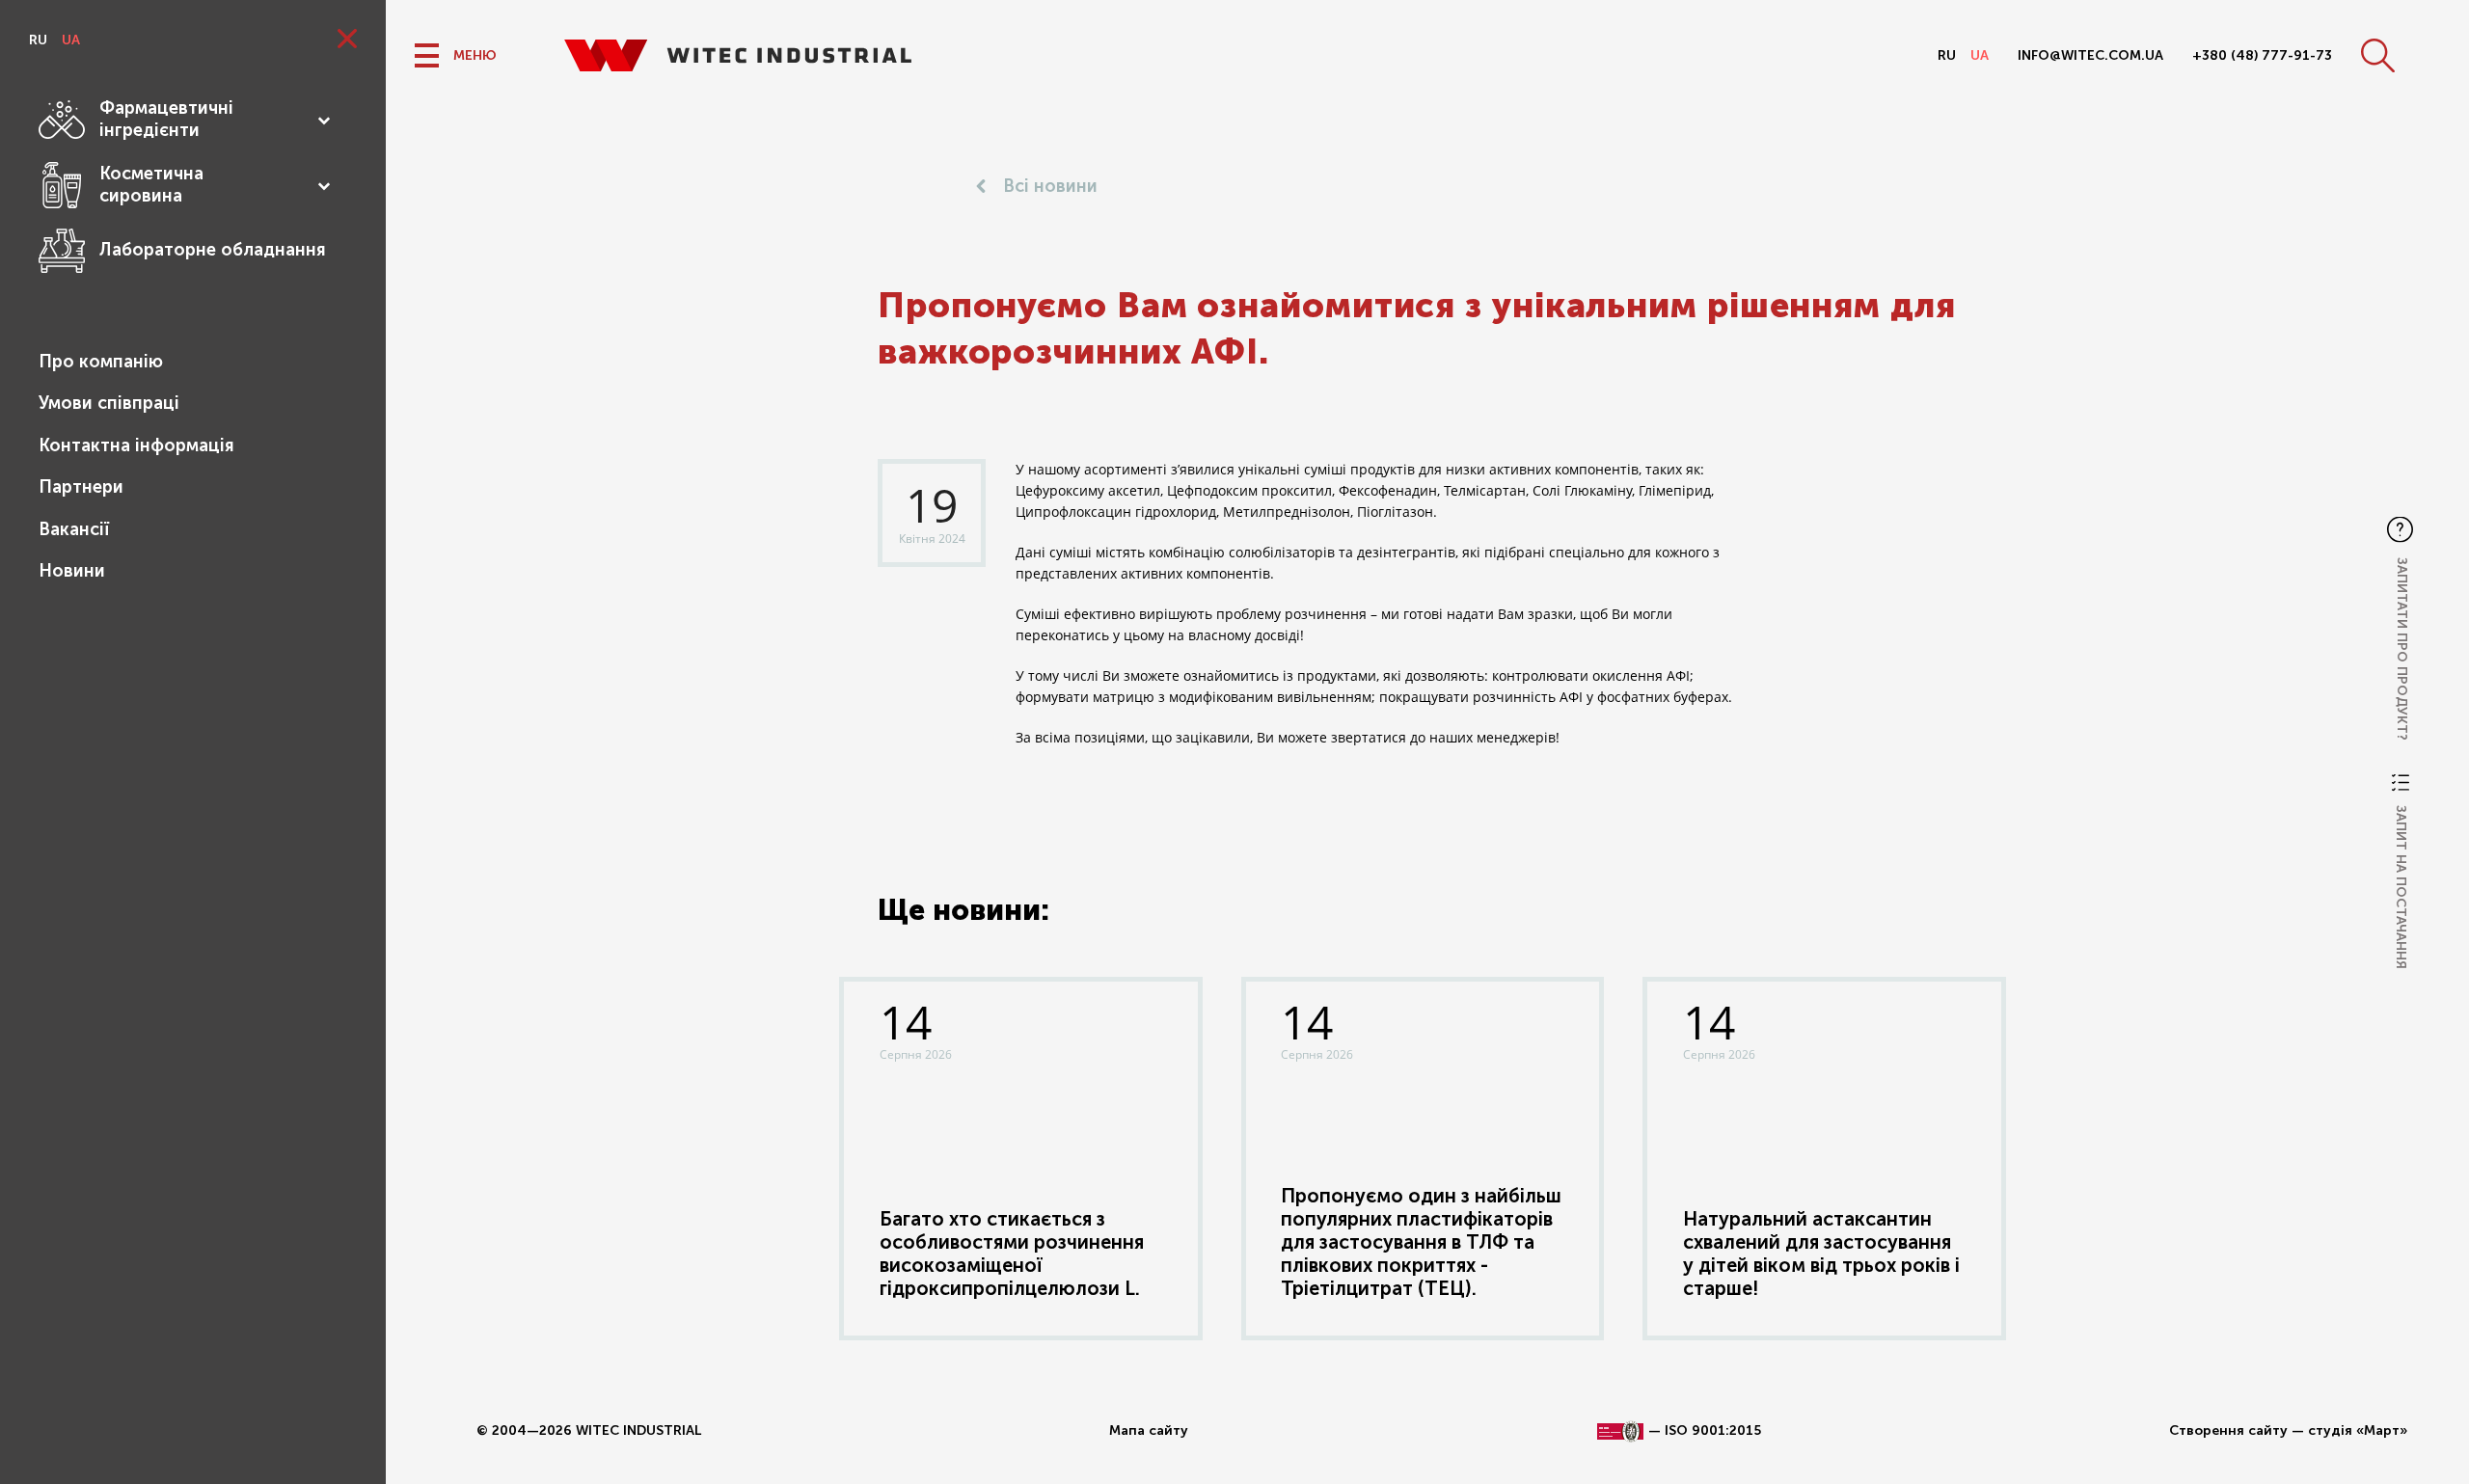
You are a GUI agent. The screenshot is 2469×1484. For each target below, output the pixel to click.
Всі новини (1050, 186)
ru (38, 40)
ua (71, 40)
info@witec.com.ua (2090, 55)
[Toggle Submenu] (323, 120)
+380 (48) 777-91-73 (2262, 55)
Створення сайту (2228, 1430)
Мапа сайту (1149, 1430)
